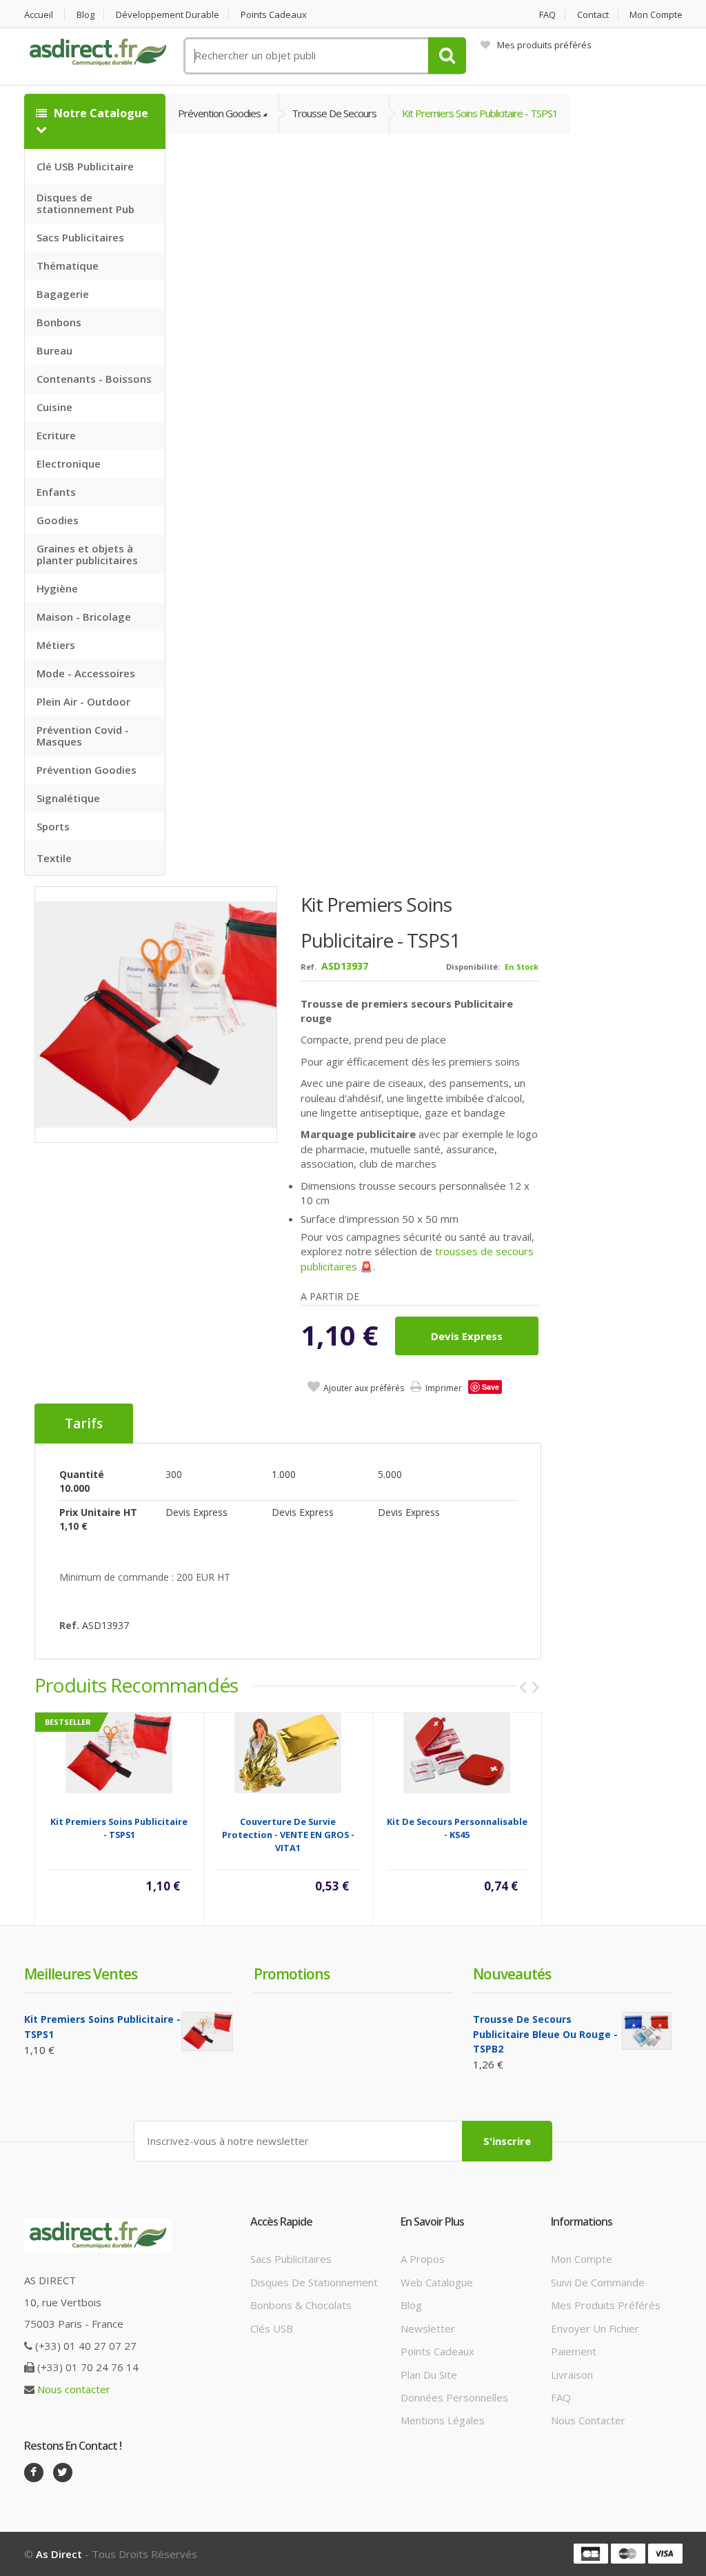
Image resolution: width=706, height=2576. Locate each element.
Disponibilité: (473, 967)
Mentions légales (443, 2420)
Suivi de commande (598, 2282)
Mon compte (656, 15)
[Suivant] (536, 1687)
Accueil (39, 15)
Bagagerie (63, 294)
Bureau (54, 350)
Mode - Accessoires (86, 673)
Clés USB (272, 2328)
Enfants (56, 492)
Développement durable (168, 15)
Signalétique (68, 798)
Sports (53, 826)
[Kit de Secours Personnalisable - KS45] (457, 1752)
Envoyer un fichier (595, 2328)
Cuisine (54, 407)
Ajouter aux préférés (364, 1388)
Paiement (574, 2351)
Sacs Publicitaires (80, 237)
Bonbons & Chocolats (301, 2305)
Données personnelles (454, 2397)
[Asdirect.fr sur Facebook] (34, 2473)
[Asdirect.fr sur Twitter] (63, 2473)
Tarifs (84, 1424)
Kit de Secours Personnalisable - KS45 (457, 1828)
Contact (593, 15)
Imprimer (444, 1388)
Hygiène (57, 588)
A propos (423, 2259)
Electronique (69, 463)
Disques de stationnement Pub (85, 203)
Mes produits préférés (544, 45)
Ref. (309, 967)
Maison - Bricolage (84, 617)
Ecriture (56, 435)
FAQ (547, 15)
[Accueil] (99, 52)
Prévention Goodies (87, 770)
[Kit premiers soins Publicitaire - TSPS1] (157, 1014)
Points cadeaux (274, 15)
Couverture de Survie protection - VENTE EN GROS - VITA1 (288, 1835)
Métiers (56, 645)
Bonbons (59, 322)
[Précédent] (523, 1687)
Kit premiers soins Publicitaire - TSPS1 (480, 113)
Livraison (572, 2375)
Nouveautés (512, 1974)
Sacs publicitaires (291, 2259)
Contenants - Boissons (94, 379)
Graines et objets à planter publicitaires (87, 554)
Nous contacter (74, 2389)
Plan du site (429, 2375)
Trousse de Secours (334, 113)
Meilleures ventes (81, 1974)
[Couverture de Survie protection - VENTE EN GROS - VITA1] (288, 1752)
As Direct (59, 2554)
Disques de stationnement (314, 2282)
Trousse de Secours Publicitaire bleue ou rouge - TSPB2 (545, 2034)
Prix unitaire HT (98, 1512)
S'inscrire (507, 2141)
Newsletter (428, 2328)
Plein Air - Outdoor (83, 701)
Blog (85, 15)
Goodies (58, 520)
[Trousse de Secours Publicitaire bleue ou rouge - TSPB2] (647, 2031)
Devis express (467, 1336)
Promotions (292, 1974)
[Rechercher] (447, 56)
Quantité (82, 1474)
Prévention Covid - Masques (83, 736)
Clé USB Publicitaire (85, 166)
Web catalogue (437, 2282)
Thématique (68, 266)
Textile (54, 858)
